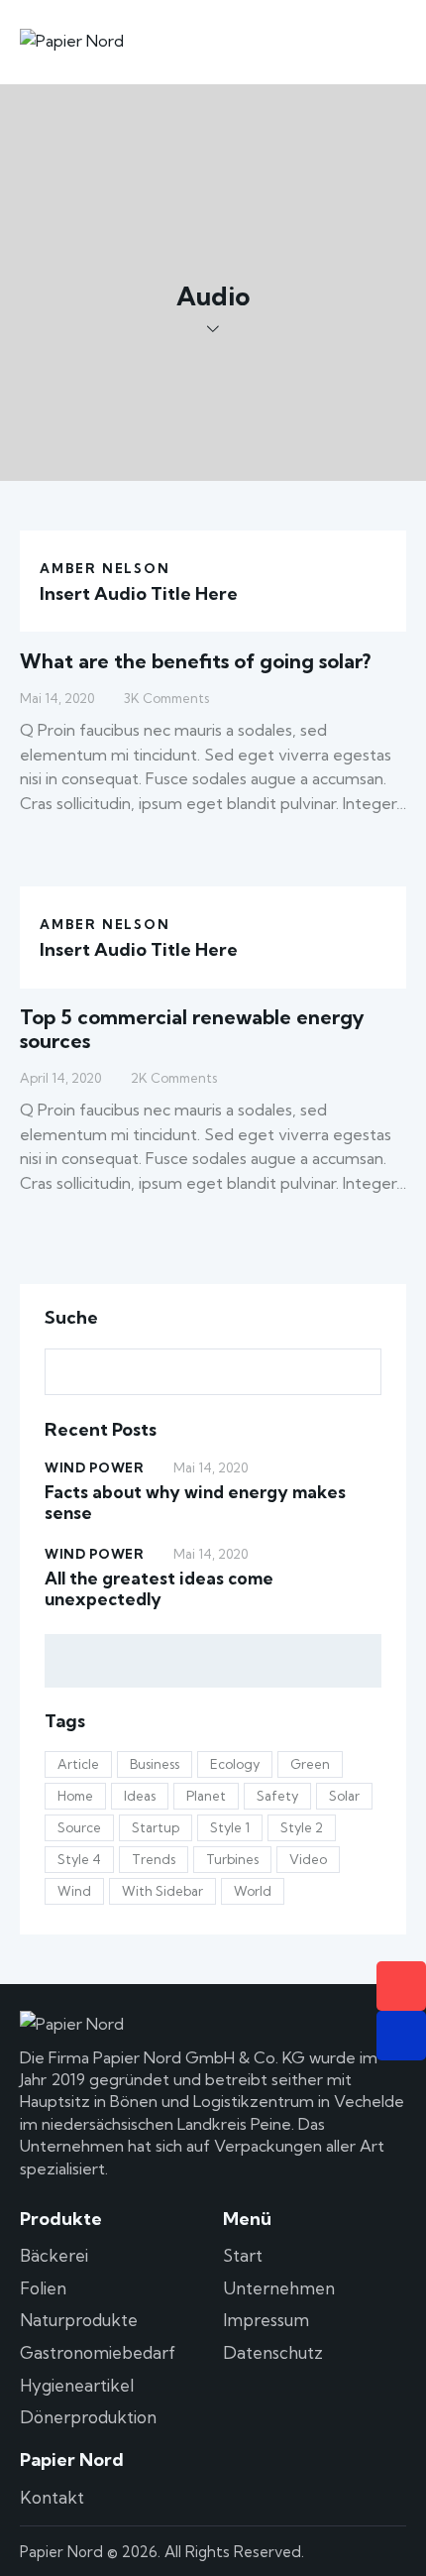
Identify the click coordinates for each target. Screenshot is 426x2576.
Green (310, 1764)
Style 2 (302, 1827)
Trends (154, 1859)
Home (75, 1796)
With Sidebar (162, 1891)
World (253, 1891)
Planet (206, 1796)
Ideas (140, 1796)
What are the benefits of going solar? (195, 661)
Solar (344, 1796)
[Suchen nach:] (213, 1370)
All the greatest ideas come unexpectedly (159, 1588)
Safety (277, 1796)
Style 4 (79, 1859)
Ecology (235, 1764)
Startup (156, 1827)
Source (79, 1827)
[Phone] (401, 1986)
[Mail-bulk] (401, 2036)
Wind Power (94, 1467)
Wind (74, 1891)
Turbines (232, 1859)
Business (155, 1764)
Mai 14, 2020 (57, 698)
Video (308, 1859)
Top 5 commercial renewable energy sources (192, 1029)
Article (78, 1764)
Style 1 (230, 1827)
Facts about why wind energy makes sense (195, 1502)
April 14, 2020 (60, 1078)
